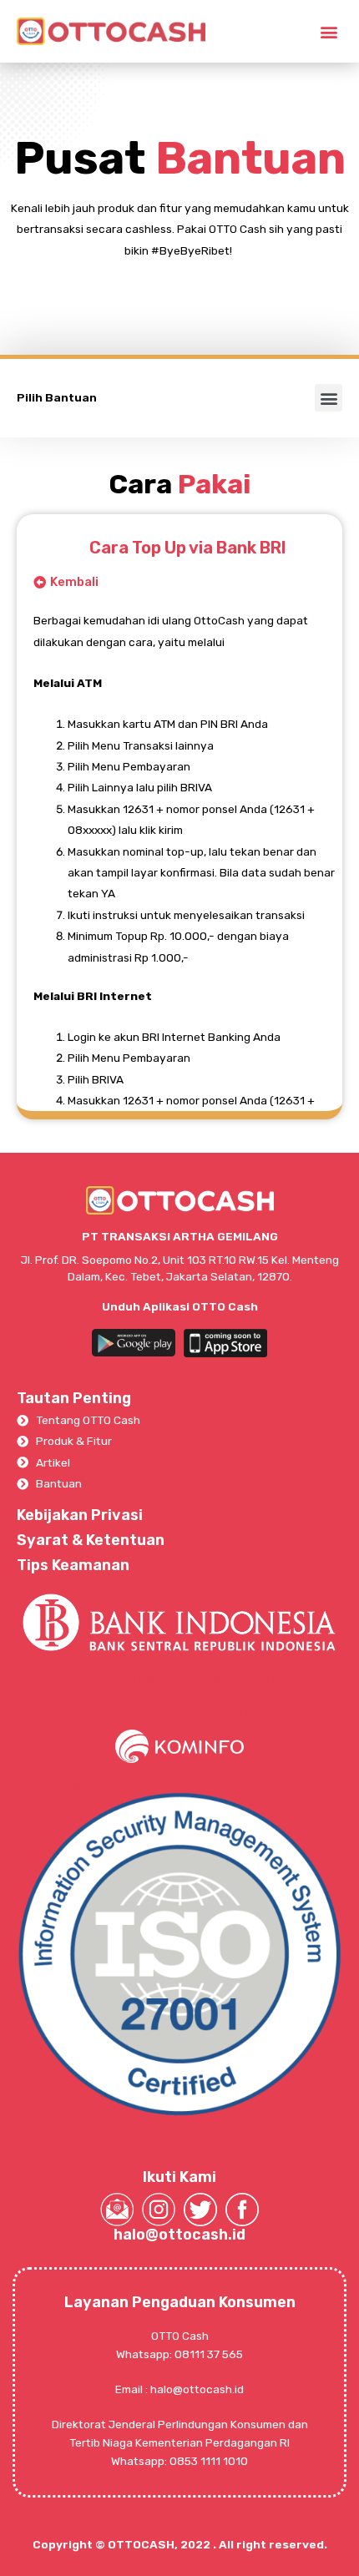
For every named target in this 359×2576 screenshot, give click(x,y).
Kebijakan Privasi (80, 1515)
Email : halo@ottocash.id (179, 2389)
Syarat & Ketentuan (91, 1540)
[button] (329, 31)
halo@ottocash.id (179, 2235)
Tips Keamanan (73, 1565)
